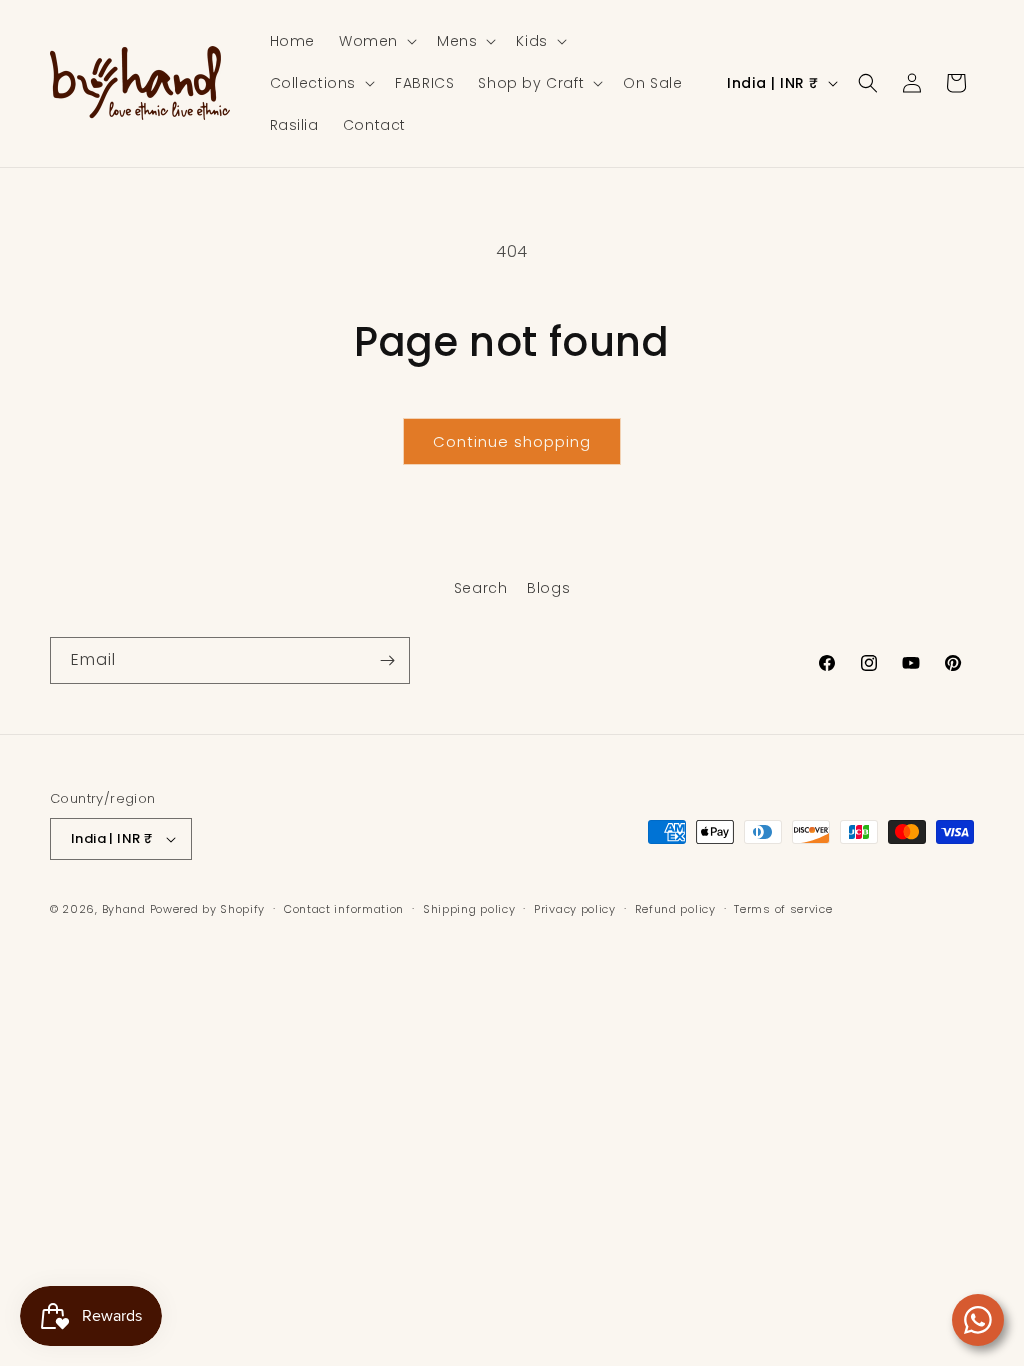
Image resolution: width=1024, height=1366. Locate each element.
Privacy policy (575, 909)
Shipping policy (469, 909)
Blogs (548, 588)
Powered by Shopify (208, 909)
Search (481, 588)
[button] (376, 41)
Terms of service (783, 909)
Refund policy (675, 909)
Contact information (344, 909)
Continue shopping (512, 441)
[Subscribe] (387, 660)
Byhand (124, 909)
